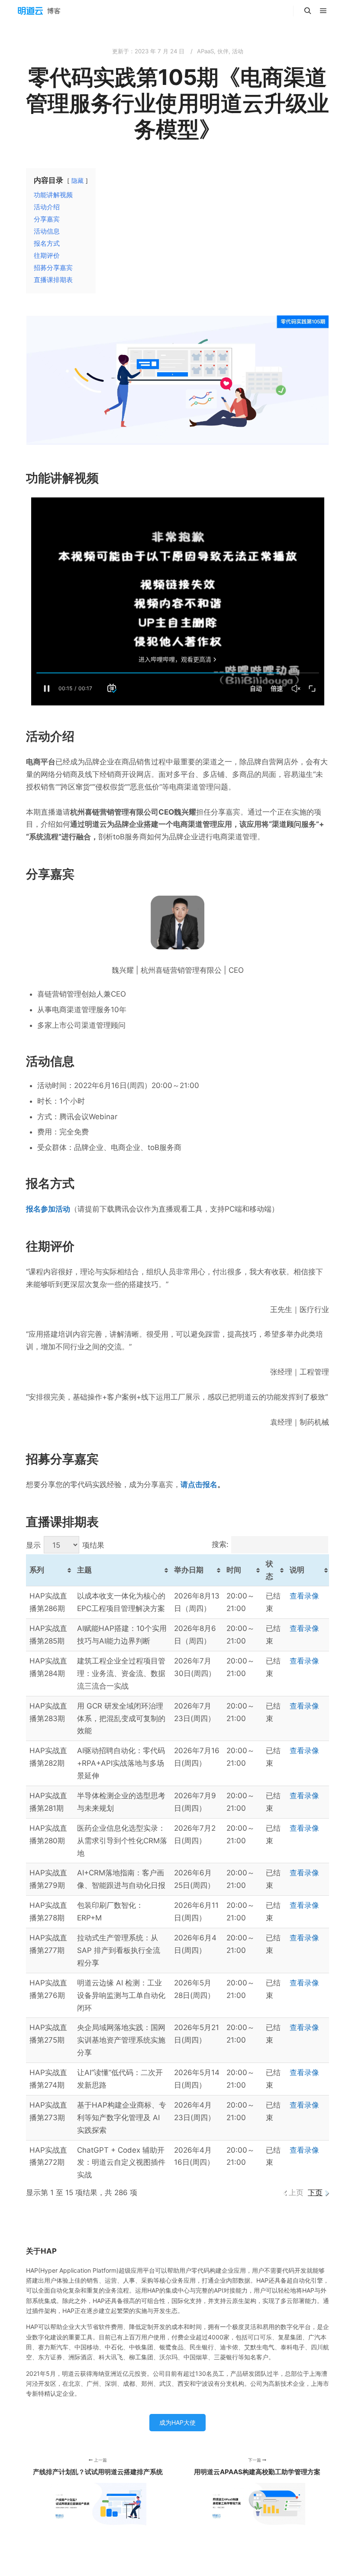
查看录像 (304, 1596)
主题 (84, 1570)
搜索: (220, 1544)
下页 (315, 2193)
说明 (297, 1570)
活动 (238, 51)
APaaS (205, 51)
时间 (234, 1570)
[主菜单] (323, 11)
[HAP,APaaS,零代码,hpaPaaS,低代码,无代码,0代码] (39, 11)
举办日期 (189, 1570)
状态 (269, 1570)
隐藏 (77, 181)
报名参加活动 (48, 1209)
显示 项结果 (65, 1545)
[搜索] (308, 11)
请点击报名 (199, 1485)
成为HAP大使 (177, 2422)
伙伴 (223, 51)
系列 (37, 1570)
